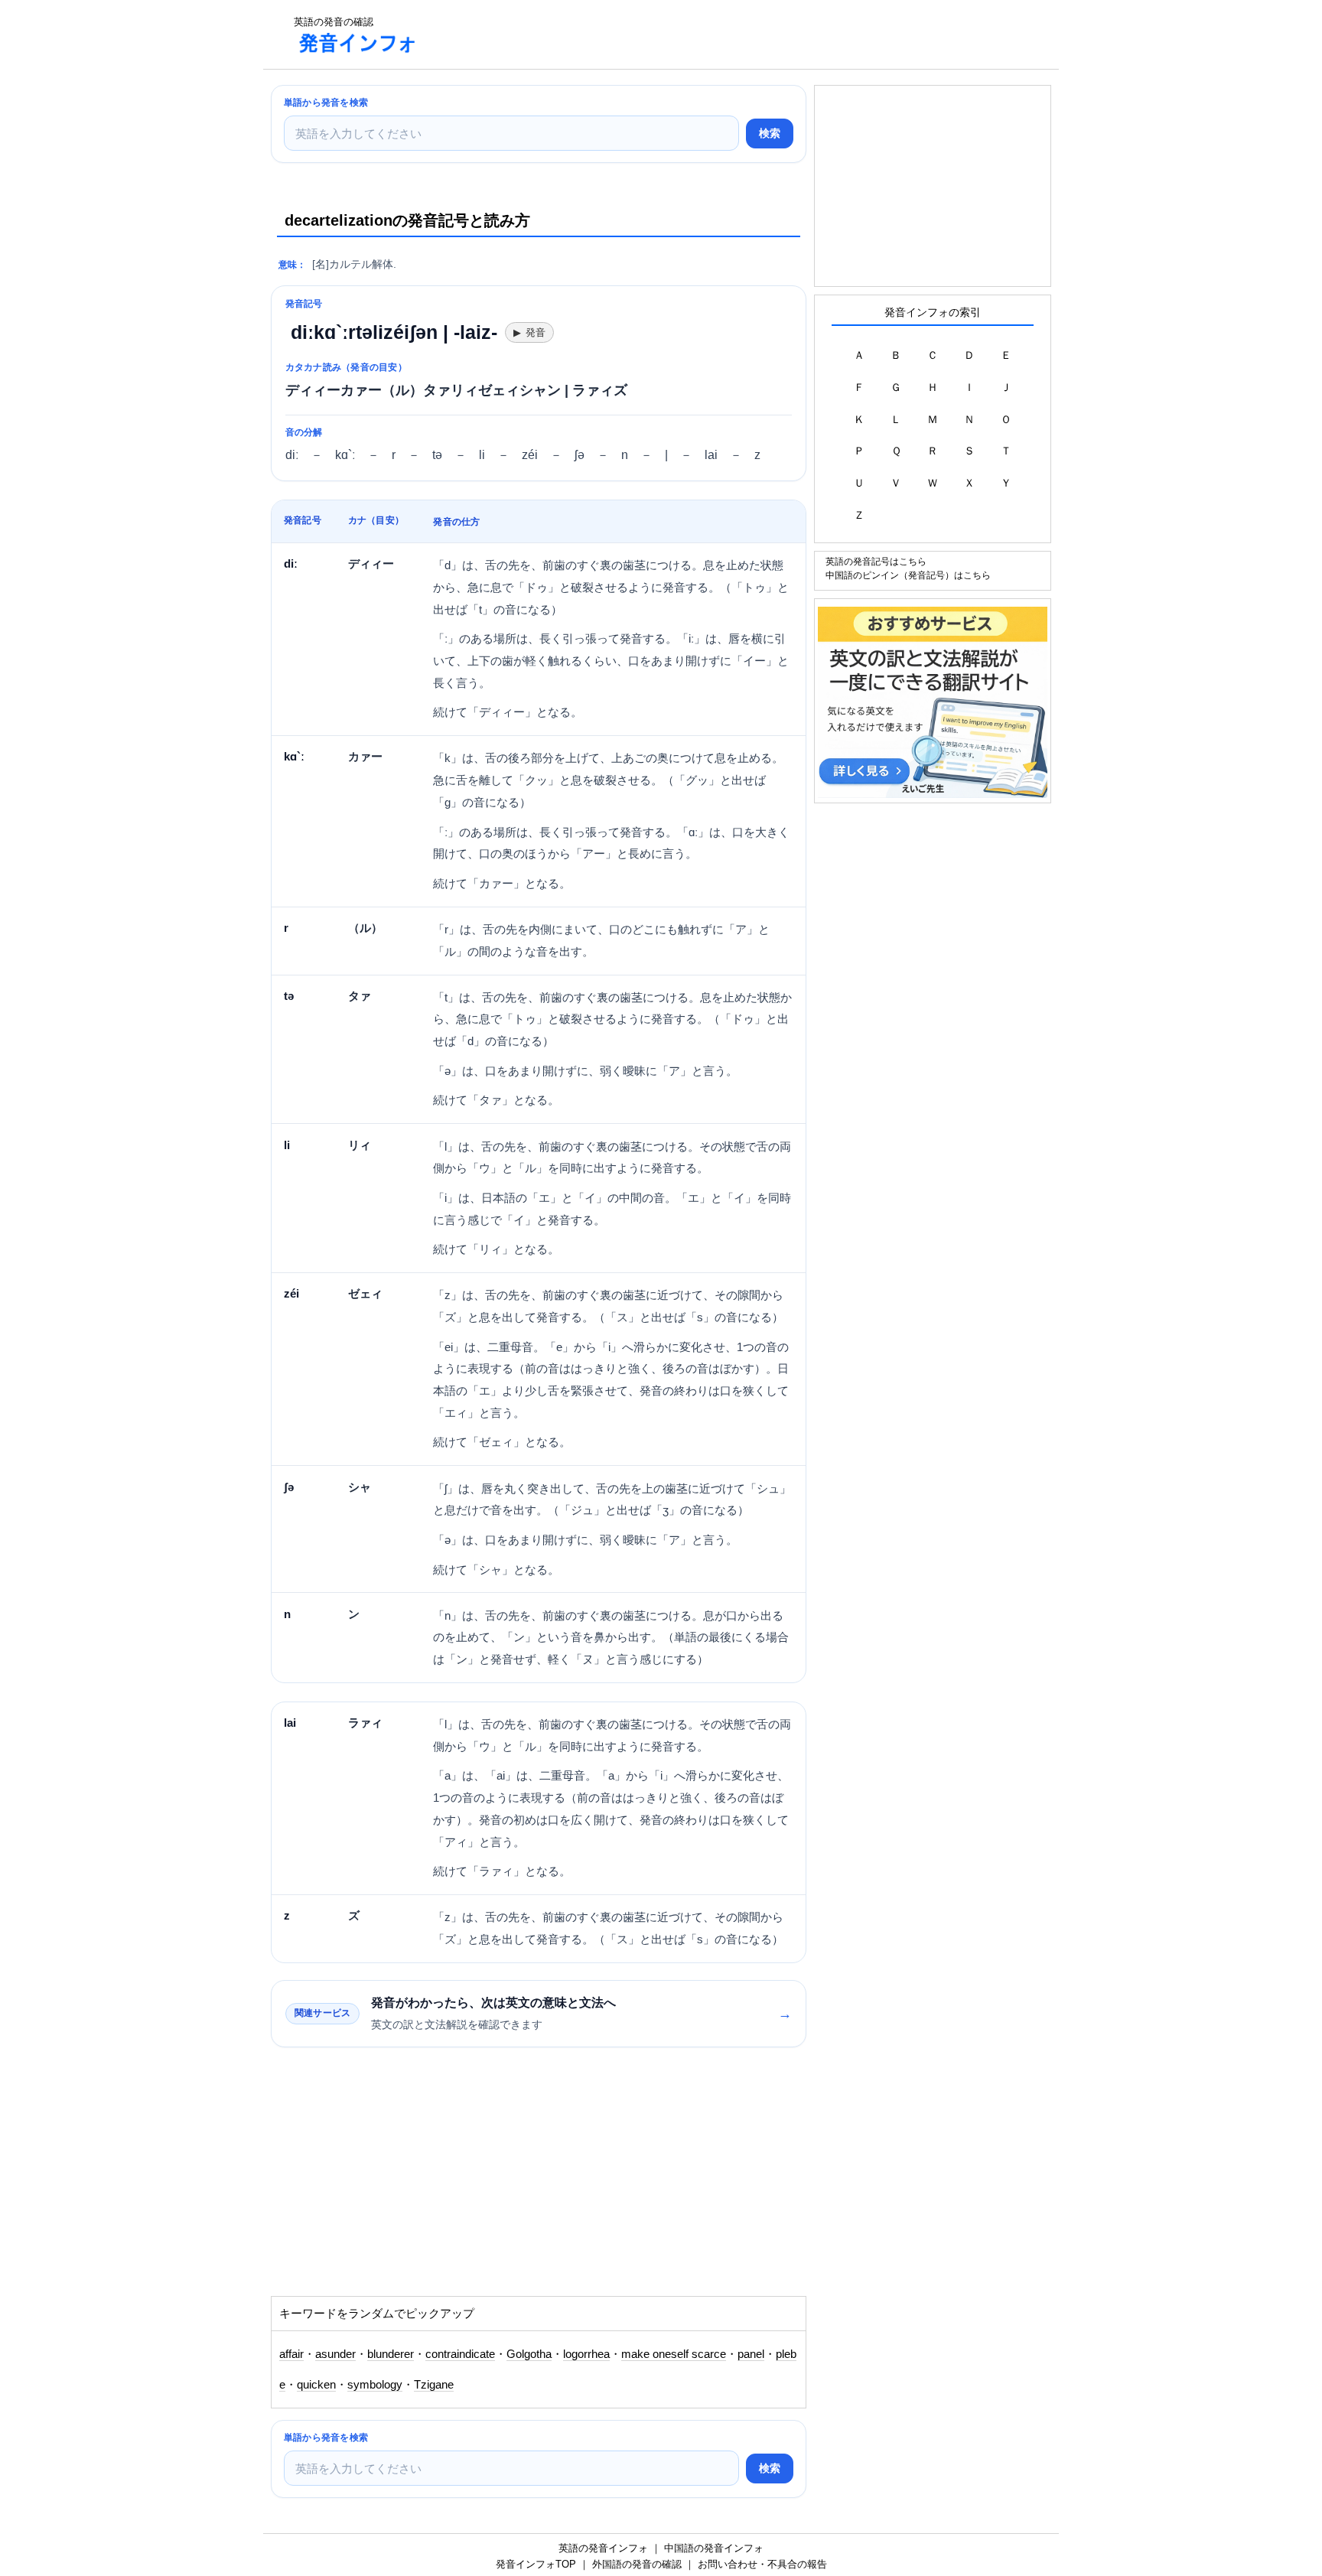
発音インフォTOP (536, 2564)
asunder (335, 2354)
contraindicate (460, 2354)
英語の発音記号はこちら (876, 561)
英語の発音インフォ (603, 2548)
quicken (316, 2385)
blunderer (391, 2354)
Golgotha (529, 2354)
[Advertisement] (710, 34)
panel (751, 2354)
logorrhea (586, 2354)
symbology (375, 2385)
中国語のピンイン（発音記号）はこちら (908, 575)
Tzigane (434, 2385)
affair (291, 2354)
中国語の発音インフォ (714, 2548)
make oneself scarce (674, 2354)
